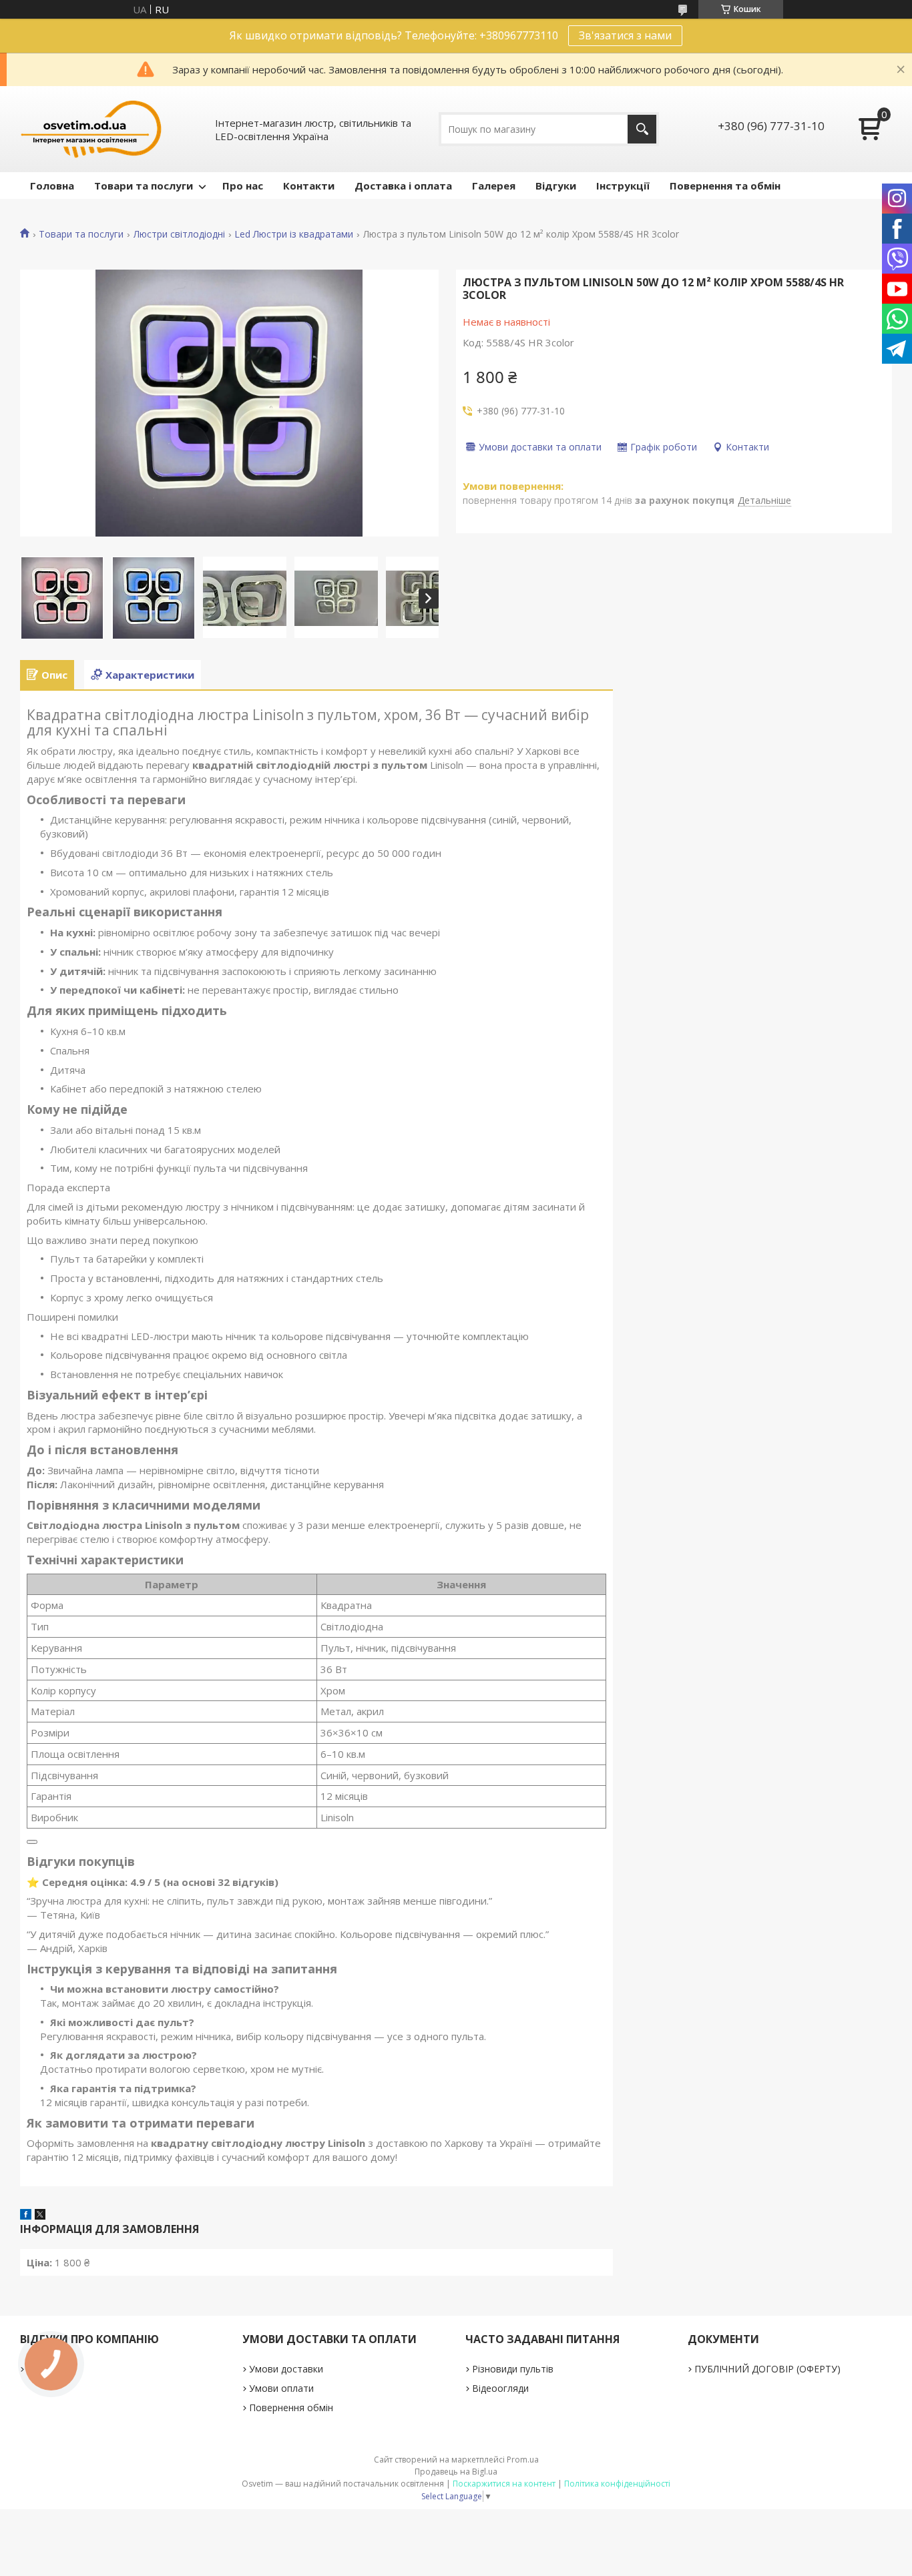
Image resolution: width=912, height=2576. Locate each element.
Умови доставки (286, 2369)
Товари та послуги (144, 186)
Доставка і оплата (403, 186)
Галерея (494, 186)
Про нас (243, 186)
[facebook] (26, 2216)
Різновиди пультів (513, 2369)
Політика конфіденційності (617, 2484)
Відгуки (556, 186)
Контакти (309, 186)
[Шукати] (642, 129)
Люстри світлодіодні (179, 234)
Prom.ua (523, 2460)
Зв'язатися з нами (625, 35)
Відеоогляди (500, 2388)
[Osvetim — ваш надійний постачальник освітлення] (91, 129)
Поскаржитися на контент (504, 2484)
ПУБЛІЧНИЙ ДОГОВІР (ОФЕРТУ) (767, 2369)
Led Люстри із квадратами (294, 234)
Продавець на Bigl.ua (456, 2472)
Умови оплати (281, 2388)
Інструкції (623, 186)
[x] (40, 2216)
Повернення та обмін (725, 186)
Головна (52, 186)
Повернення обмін (291, 2407)
